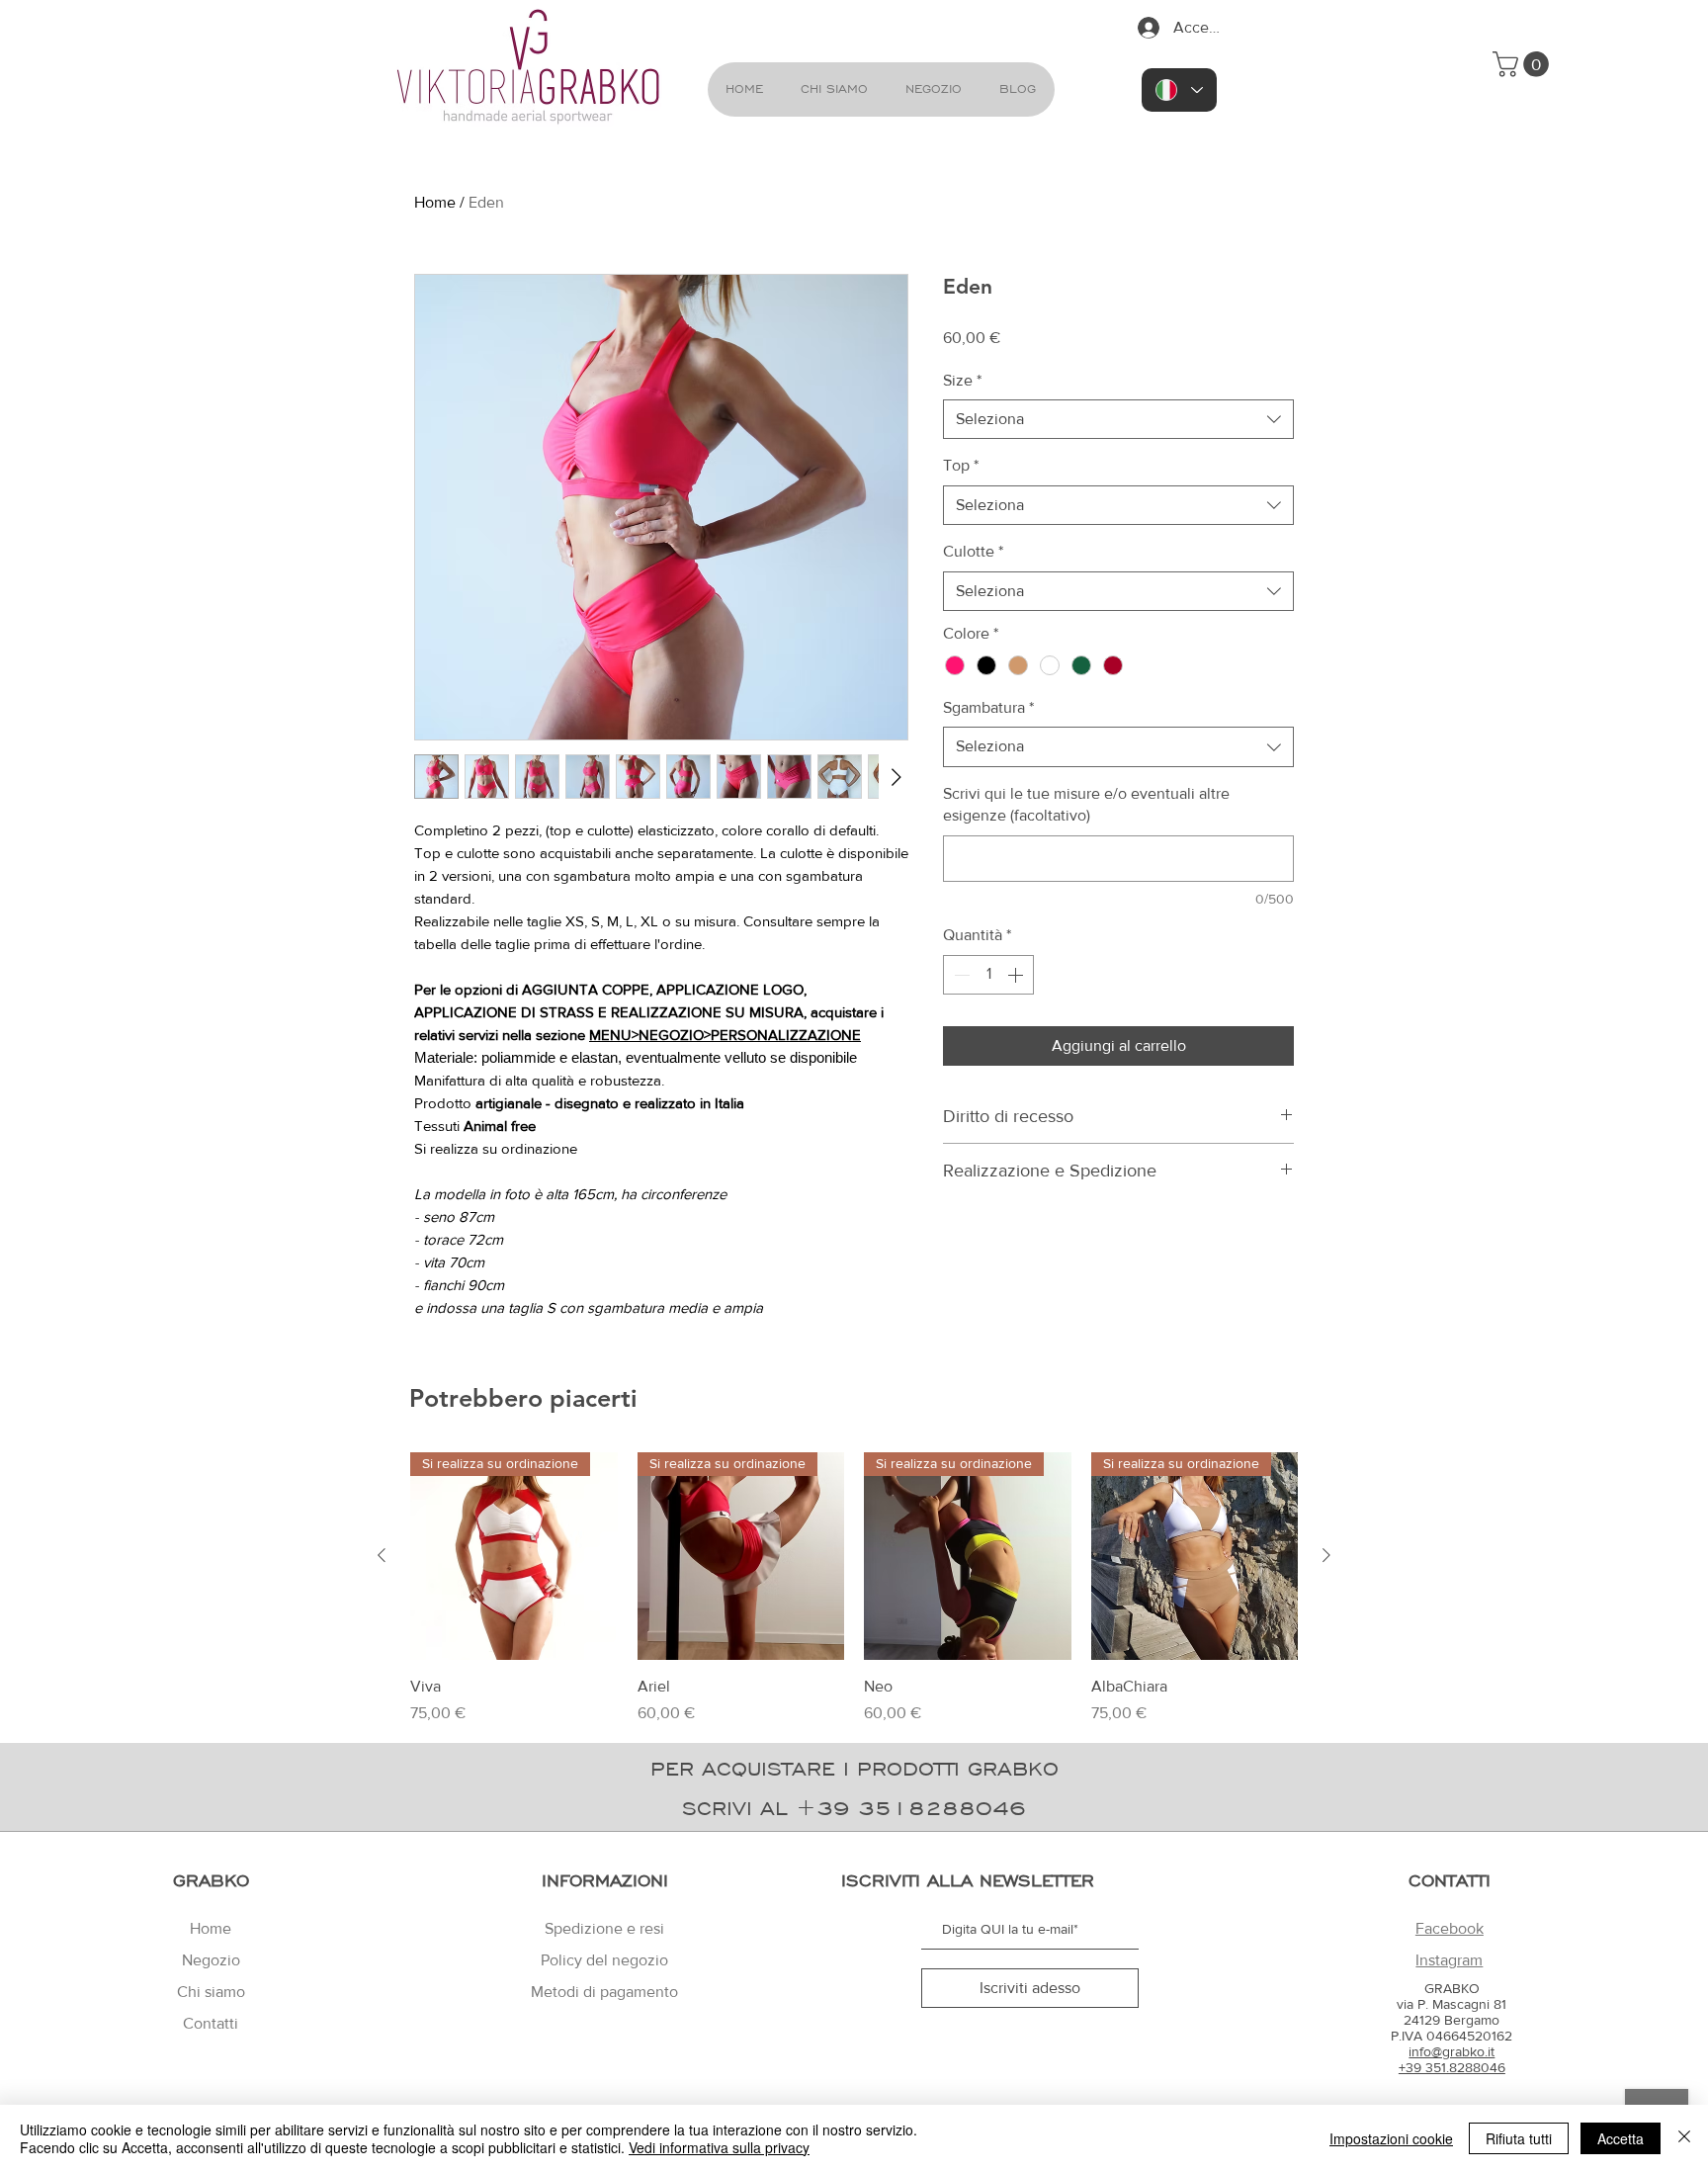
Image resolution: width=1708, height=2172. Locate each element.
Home (435, 202)
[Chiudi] (1684, 2138)
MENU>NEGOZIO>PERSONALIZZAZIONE (725, 1035)
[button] (1524, 64)
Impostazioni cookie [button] (1391, 2138)
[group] (854, 1589)
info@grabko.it (1452, 2051)
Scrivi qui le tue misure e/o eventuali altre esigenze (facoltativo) (1086, 804)
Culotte (973, 551)
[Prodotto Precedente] (382, 1555)
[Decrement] (960, 975)
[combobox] (1118, 419)
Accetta (1621, 2138)
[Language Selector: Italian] (1179, 90)
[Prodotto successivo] (1326, 1555)
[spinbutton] (988, 975)
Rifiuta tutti (1519, 2138)
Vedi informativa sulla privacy (719, 2147)
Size (962, 380)
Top (961, 465)
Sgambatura (988, 707)
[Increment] (1017, 975)
